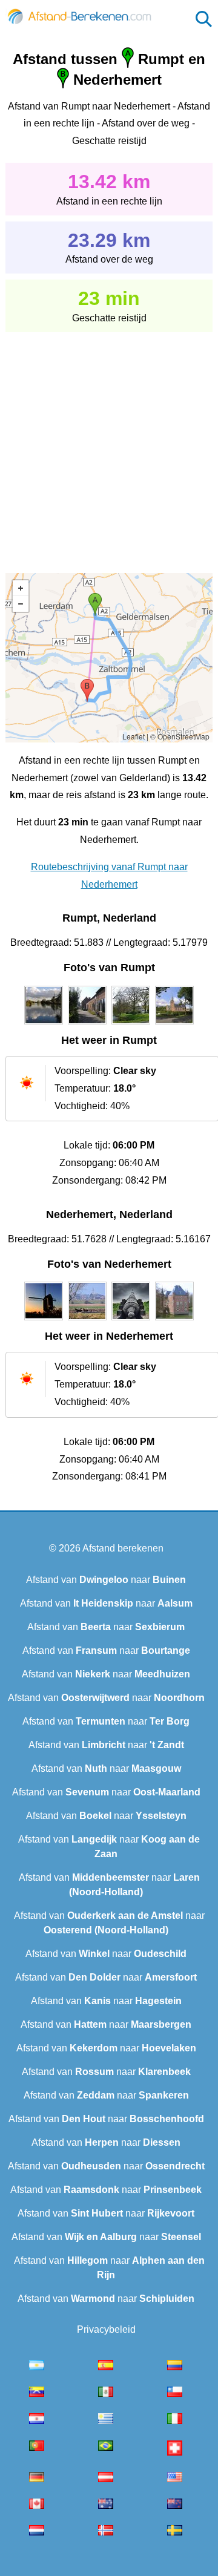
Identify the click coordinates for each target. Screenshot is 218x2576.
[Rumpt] (44, 1024)
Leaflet (134, 736)
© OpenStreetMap (180, 736)
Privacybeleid (106, 2329)
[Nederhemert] (44, 1320)
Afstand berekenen (123, 1548)
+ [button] (21, 588)
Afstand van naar (106, 1580)
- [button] (21, 604)
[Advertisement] (109, 444)
